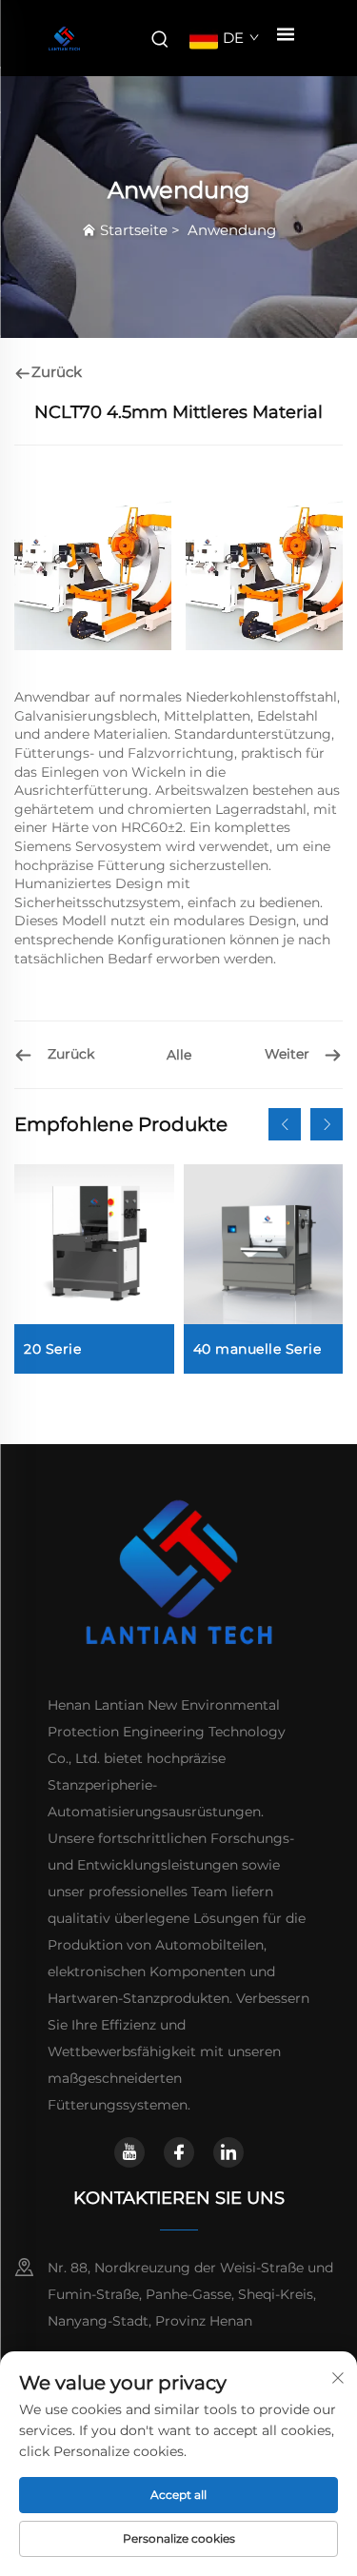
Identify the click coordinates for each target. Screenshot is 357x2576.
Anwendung (232, 230)
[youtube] (129, 2152)
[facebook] (179, 2152)
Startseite (134, 230)
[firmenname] (64, 39)
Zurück (57, 372)
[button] (285, 1124)
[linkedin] (228, 2152)
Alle (179, 1055)
